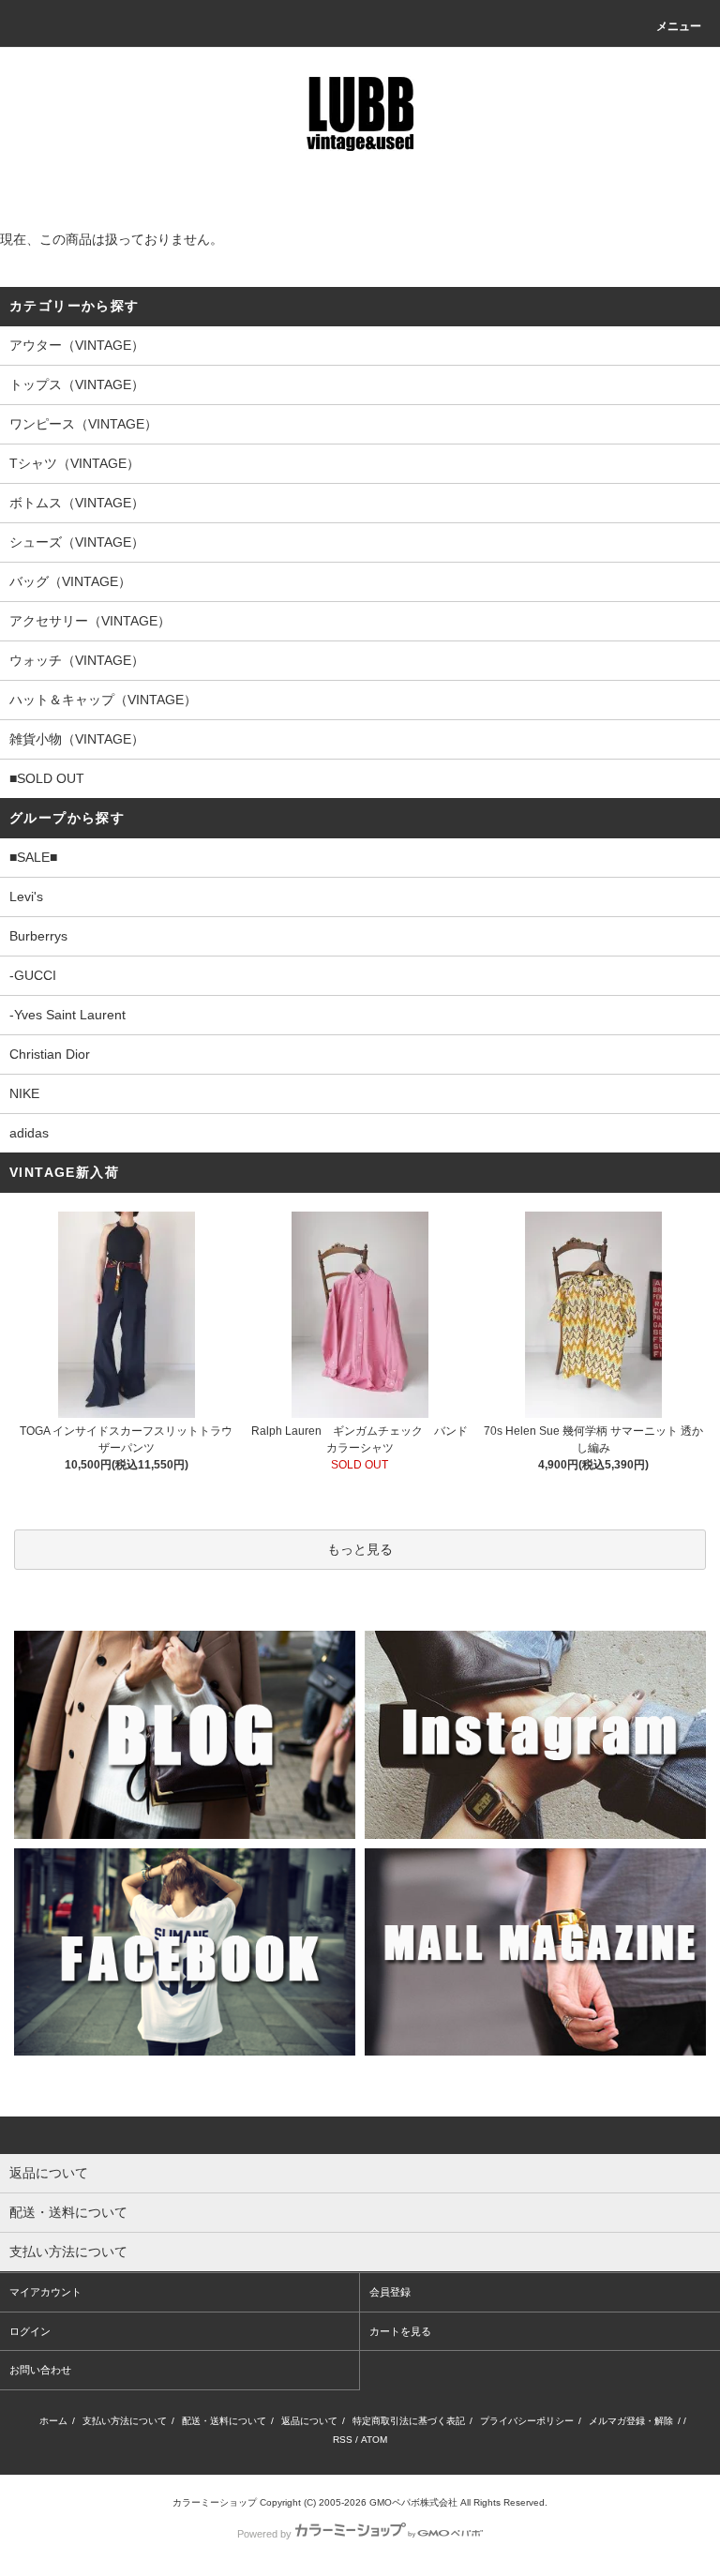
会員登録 (390, 2292)
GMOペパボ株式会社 (413, 2502)
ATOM (374, 2440)
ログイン (30, 2331)
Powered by (264, 2534)
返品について (309, 2421)
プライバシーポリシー (527, 2421)
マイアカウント (45, 2292)
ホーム (53, 2421)
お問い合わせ (40, 2370)
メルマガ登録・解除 (631, 2421)
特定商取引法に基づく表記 (409, 2421)
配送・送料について (224, 2421)
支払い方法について (125, 2421)
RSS (343, 2440)
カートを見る (400, 2331)
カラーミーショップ (215, 2502)
